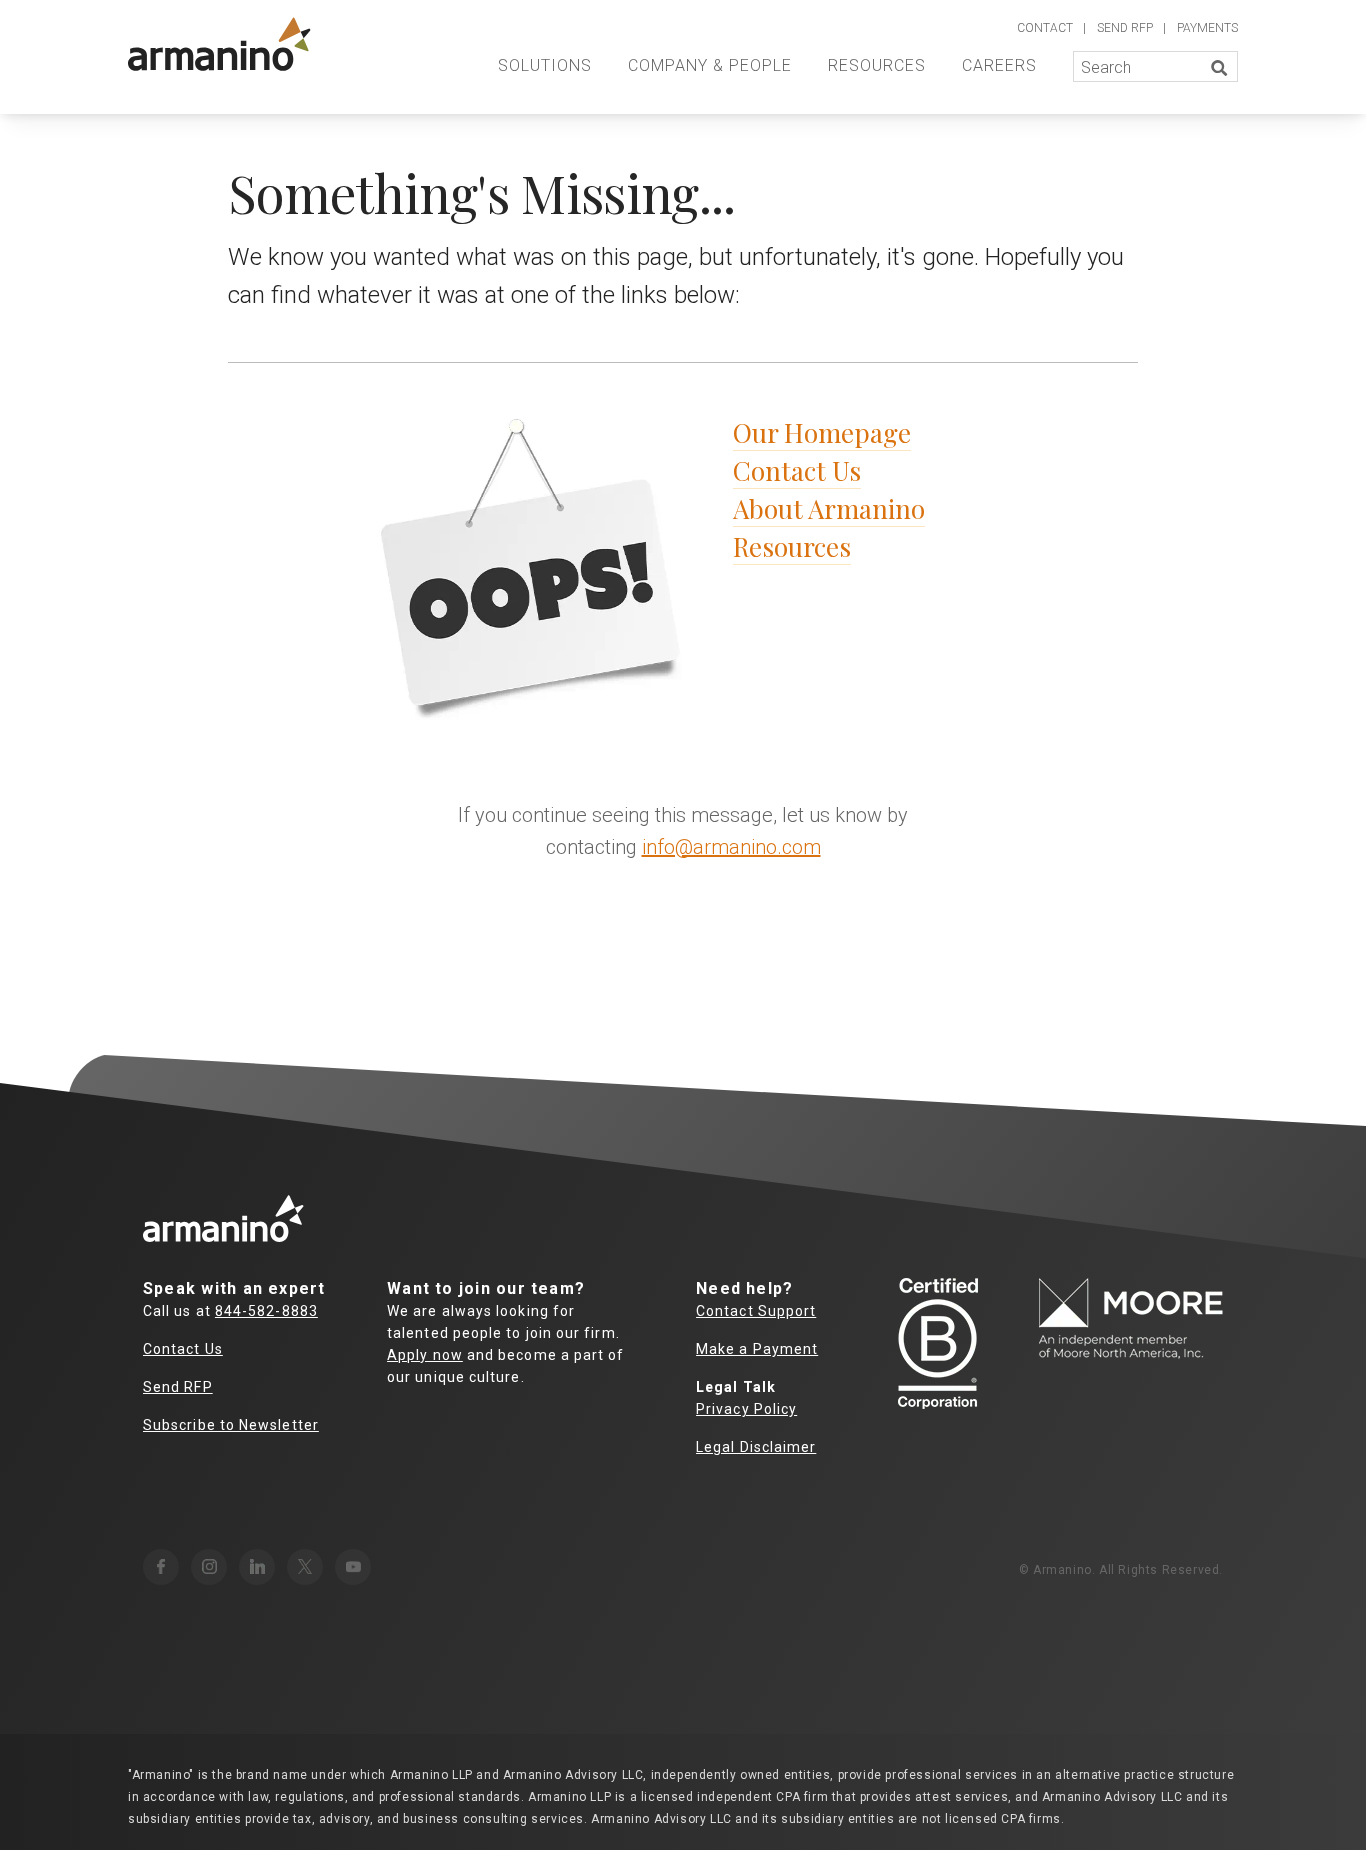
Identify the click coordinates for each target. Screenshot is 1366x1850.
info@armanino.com (731, 847)
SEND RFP (1125, 28)
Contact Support (756, 1311)
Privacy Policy (746, 1409)
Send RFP (178, 1387)
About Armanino (829, 508)
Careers (999, 65)
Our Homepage (822, 432)
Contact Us (797, 470)
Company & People (710, 65)
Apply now (425, 1355)
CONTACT (1045, 28)
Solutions (545, 65)
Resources (877, 65)
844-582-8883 (266, 1311)
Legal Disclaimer (756, 1447)
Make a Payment (757, 1349)
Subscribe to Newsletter (231, 1425)
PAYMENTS (1207, 28)
